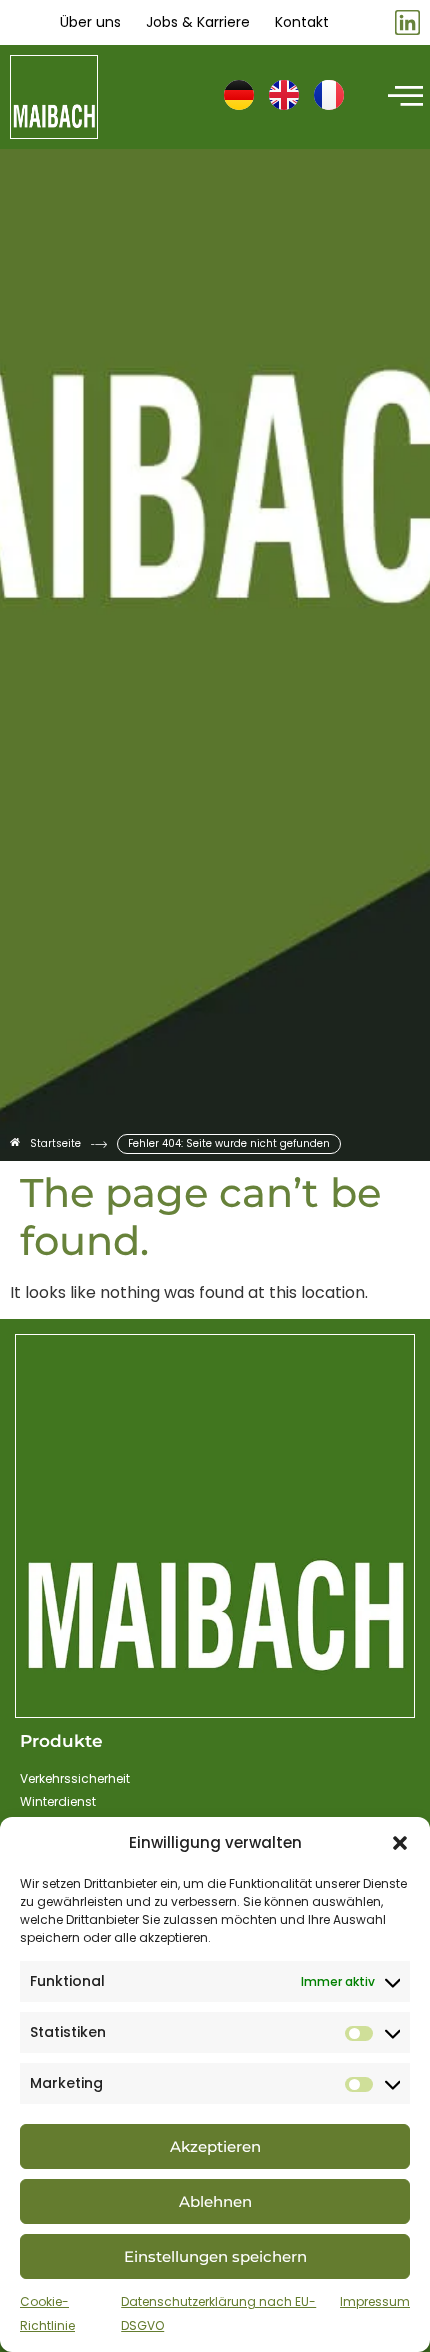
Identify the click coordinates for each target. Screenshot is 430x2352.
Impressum (375, 2301)
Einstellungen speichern (215, 2256)
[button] (400, 1843)
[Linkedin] (407, 22)
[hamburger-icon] (402, 97)
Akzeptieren (215, 2146)
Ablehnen (215, 2201)
